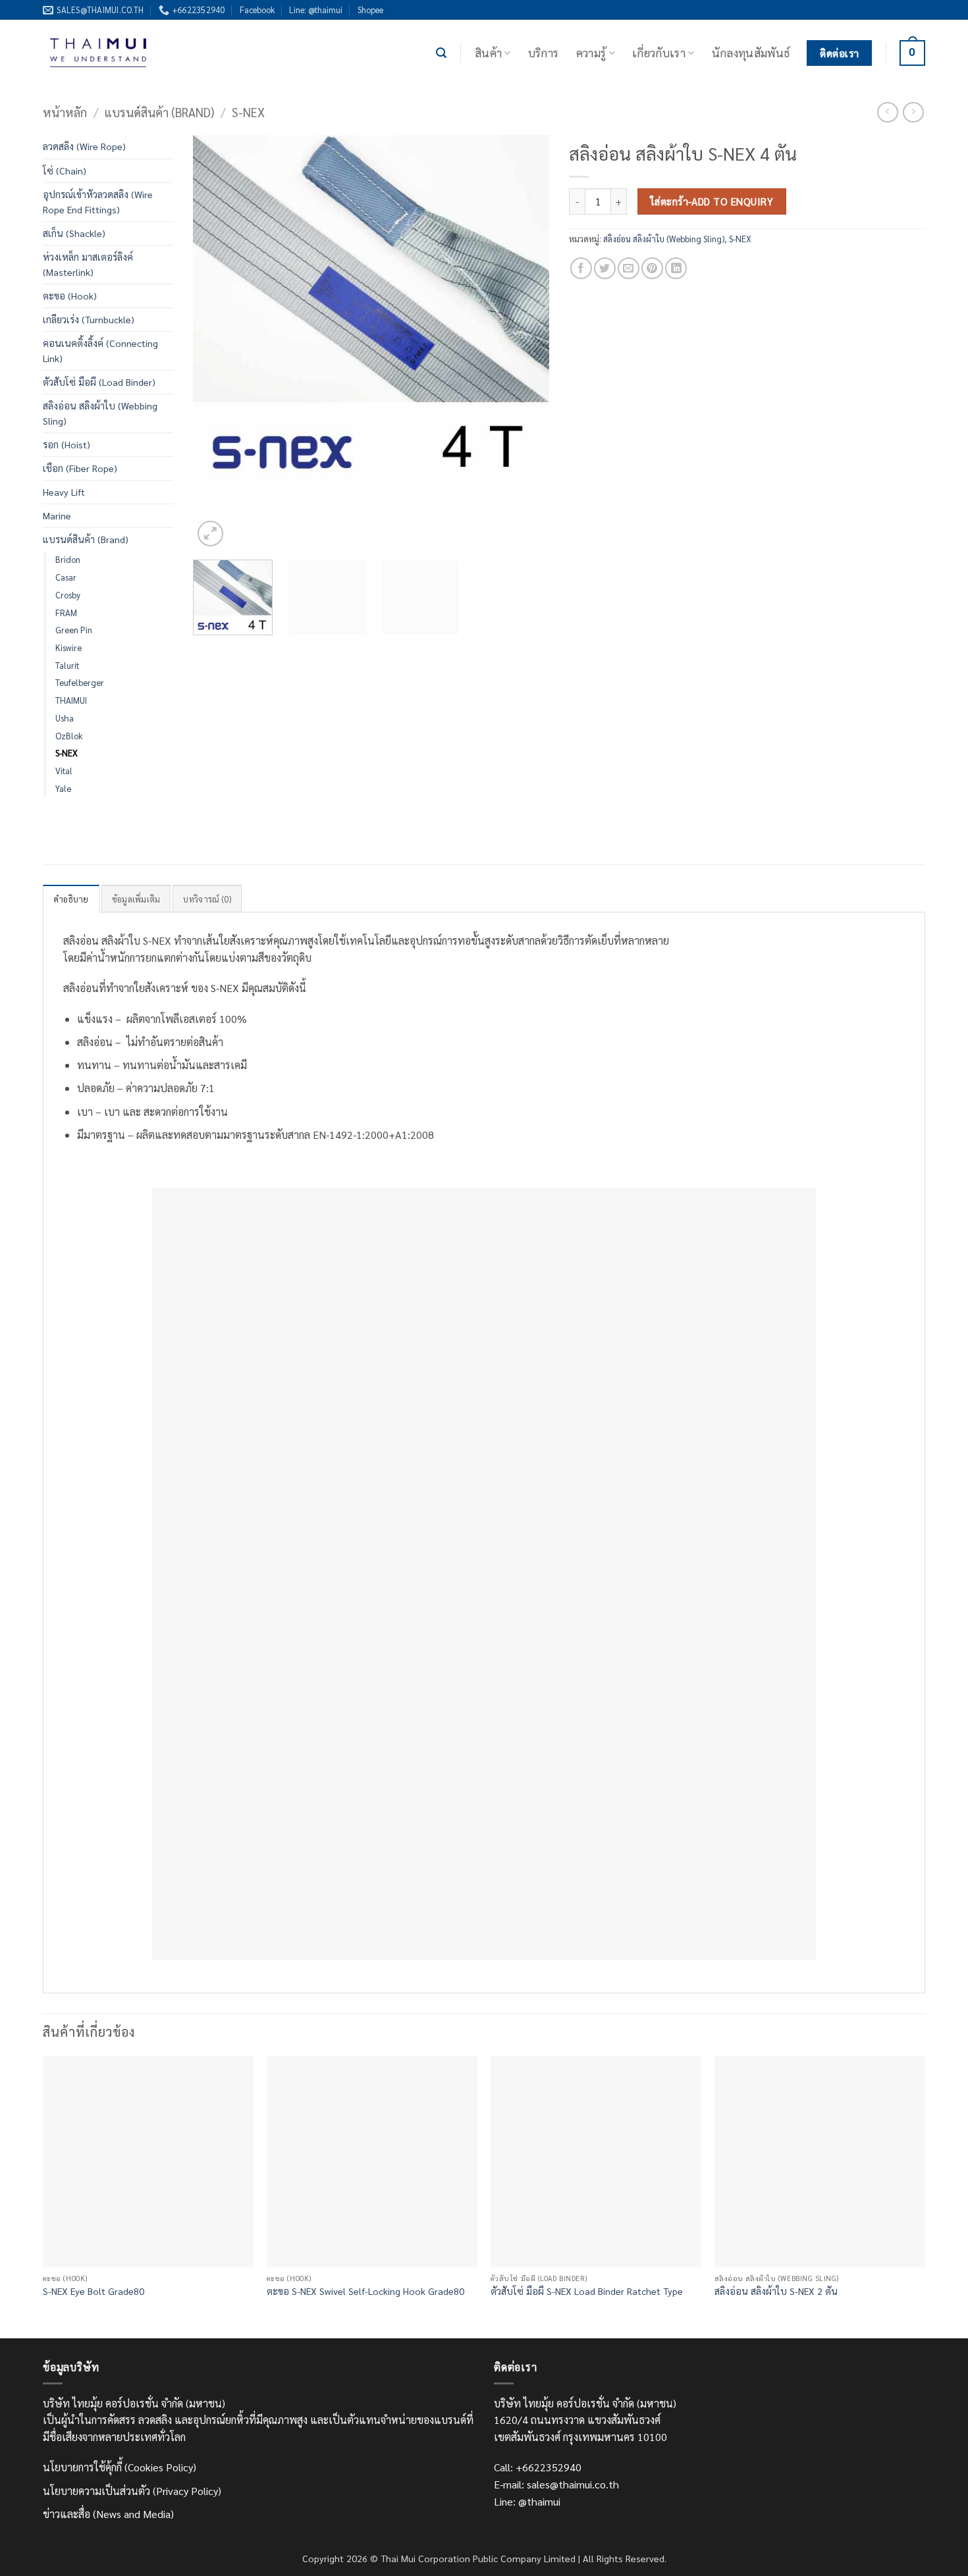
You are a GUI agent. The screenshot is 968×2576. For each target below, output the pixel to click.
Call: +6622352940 (538, 2467)
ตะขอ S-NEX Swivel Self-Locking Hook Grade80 (365, 2291)
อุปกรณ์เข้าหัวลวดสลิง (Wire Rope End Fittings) (98, 202)
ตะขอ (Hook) (70, 296)
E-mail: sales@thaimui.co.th (556, 2484)
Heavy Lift (64, 492)
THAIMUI (71, 700)
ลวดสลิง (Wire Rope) (84, 146)
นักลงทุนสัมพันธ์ (751, 52)
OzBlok (69, 736)
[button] (441, 53)
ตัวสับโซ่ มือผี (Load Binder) (99, 382)
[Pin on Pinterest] (652, 268)
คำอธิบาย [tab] (71, 899)
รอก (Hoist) (67, 444)
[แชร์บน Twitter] (605, 268)
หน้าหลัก (65, 112)
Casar (66, 577)
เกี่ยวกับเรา (659, 52)
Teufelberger (80, 682)
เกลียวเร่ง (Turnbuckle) (89, 319)
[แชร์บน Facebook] (581, 268)
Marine (57, 515)
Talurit (67, 665)
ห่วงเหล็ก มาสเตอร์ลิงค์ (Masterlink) (88, 264)
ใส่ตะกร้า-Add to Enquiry (712, 201)
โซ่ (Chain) (65, 171)
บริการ (544, 52)
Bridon (68, 559)
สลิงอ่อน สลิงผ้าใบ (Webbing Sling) (100, 413)
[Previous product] (913, 112)
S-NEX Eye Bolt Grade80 (94, 2291)
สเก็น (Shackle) (74, 233)
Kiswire (68, 647)
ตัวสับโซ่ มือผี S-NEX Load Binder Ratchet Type (587, 2291)
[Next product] (887, 112)
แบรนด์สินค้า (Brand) (159, 112)
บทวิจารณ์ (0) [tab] (207, 899)
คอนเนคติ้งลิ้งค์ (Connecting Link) (100, 351)
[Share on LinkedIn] (676, 268)
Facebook (257, 10)
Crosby (68, 595)
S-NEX (248, 112)
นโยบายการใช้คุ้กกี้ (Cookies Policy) (120, 2467)
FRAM (66, 613)
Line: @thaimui (316, 10)
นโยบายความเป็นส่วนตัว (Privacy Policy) (132, 2491)
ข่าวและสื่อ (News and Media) (108, 2514)
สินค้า (488, 52)
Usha (65, 718)
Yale (63, 788)
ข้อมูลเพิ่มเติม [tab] (136, 899)
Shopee (370, 10)
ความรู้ (591, 52)
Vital (64, 771)
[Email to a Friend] (629, 268)
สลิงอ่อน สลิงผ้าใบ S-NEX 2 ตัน (776, 2291)
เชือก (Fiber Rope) (80, 468)
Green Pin (74, 630)
